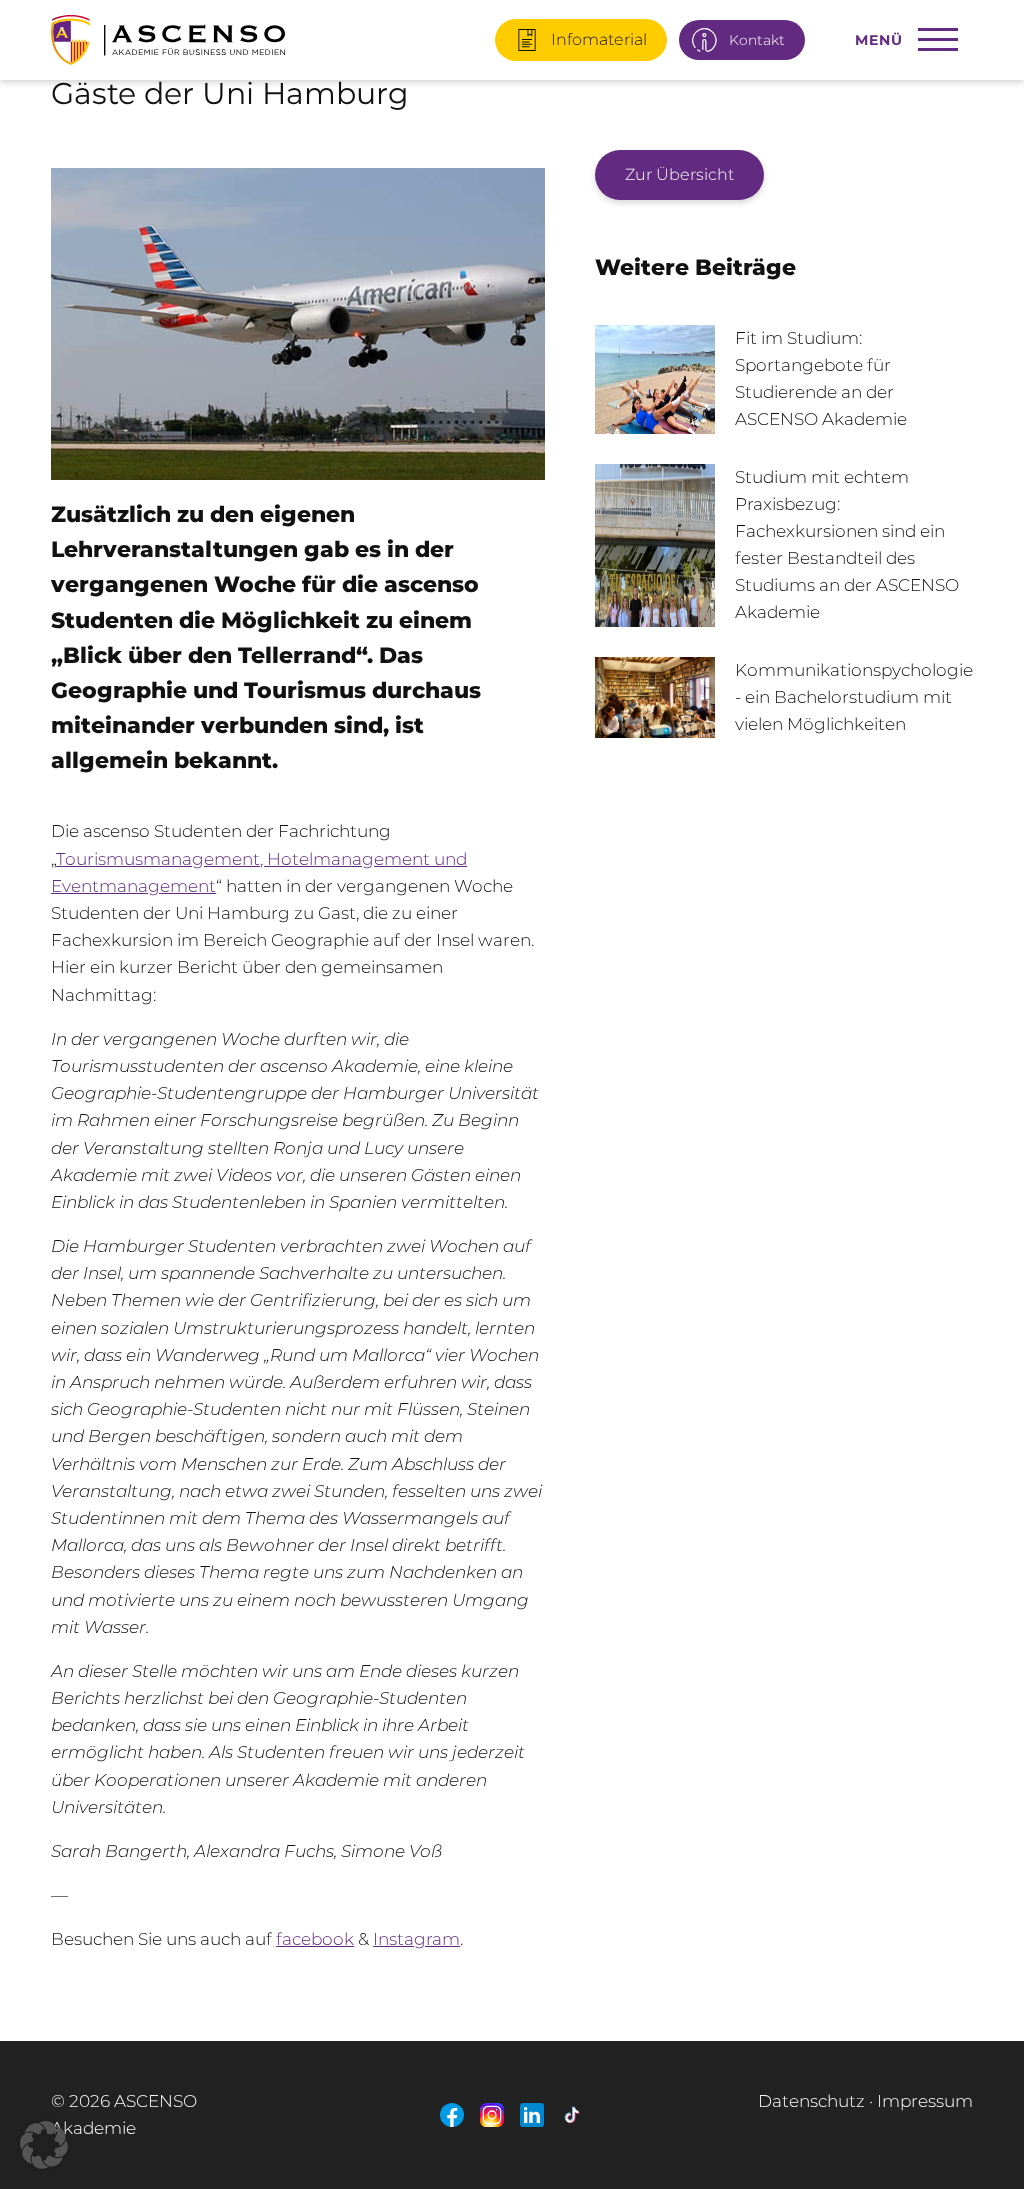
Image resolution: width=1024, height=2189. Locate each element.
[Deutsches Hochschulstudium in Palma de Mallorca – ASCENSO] (204, 32)
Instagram (416, 1939)
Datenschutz (811, 2101)
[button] (44, 2145)
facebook (315, 1939)
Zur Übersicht (679, 174)
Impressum (925, 2101)
